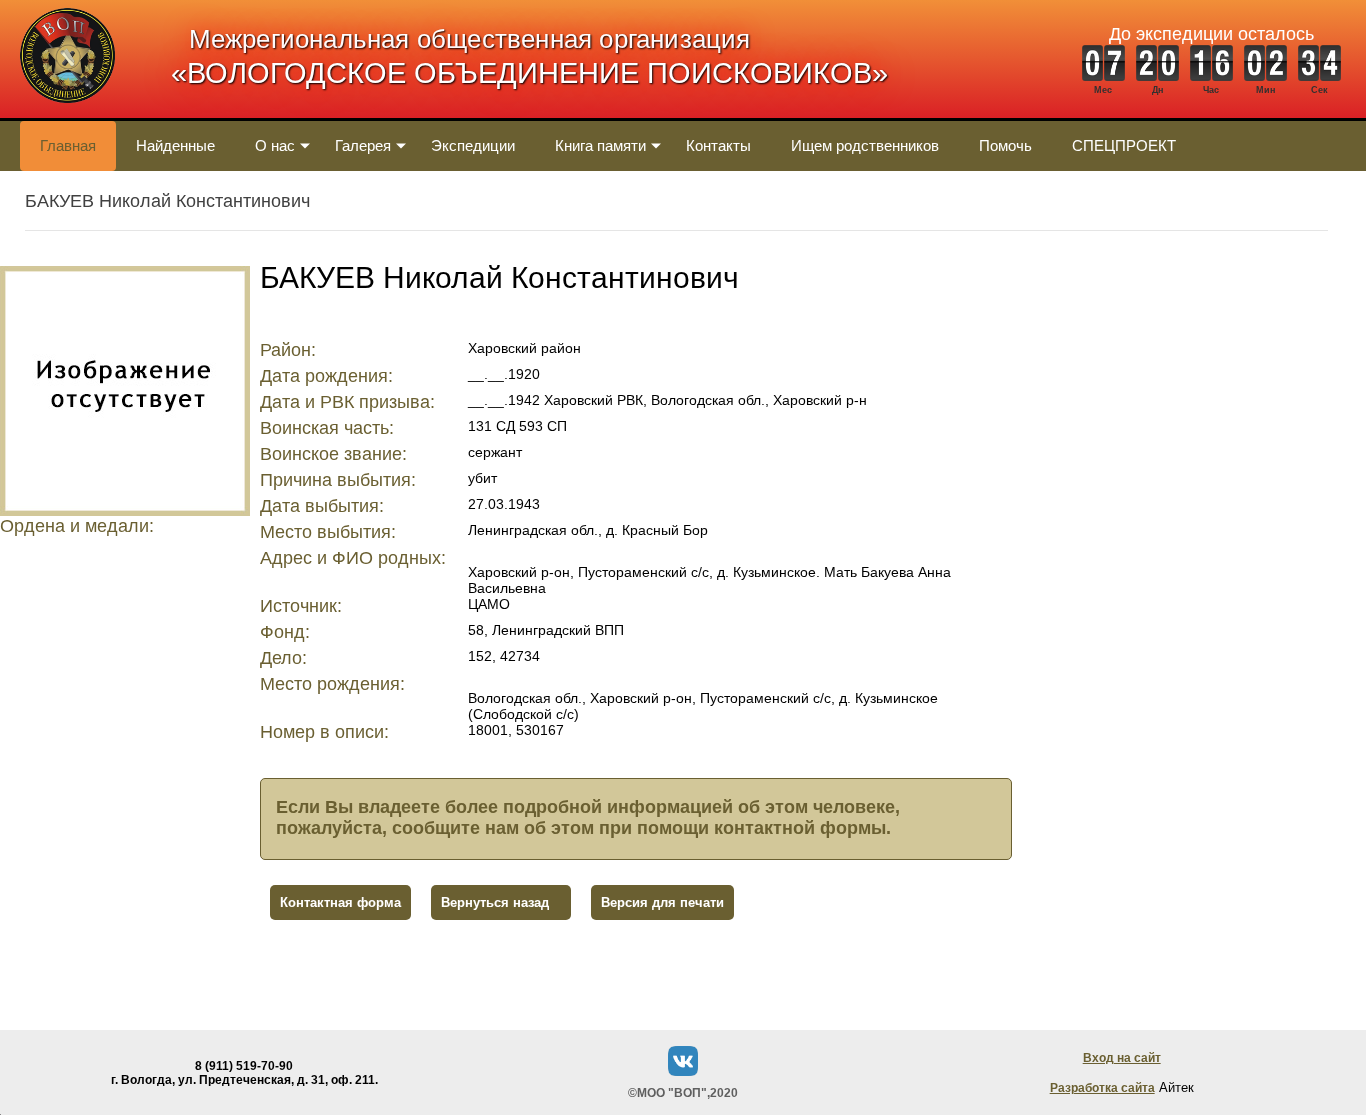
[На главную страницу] (67, 113)
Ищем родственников (865, 145)
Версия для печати (662, 902)
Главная (68, 145)
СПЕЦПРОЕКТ (1124, 145)
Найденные (175, 145)
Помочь (1005, 145)
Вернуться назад (495, 902)
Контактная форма (340, 902)
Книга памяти (600, 145)
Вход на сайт (1122, 1058)
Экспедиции (473, 145)
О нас (275, 145)
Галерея (363, 145)
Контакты (718, 145)
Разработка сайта (1102, 1088)
